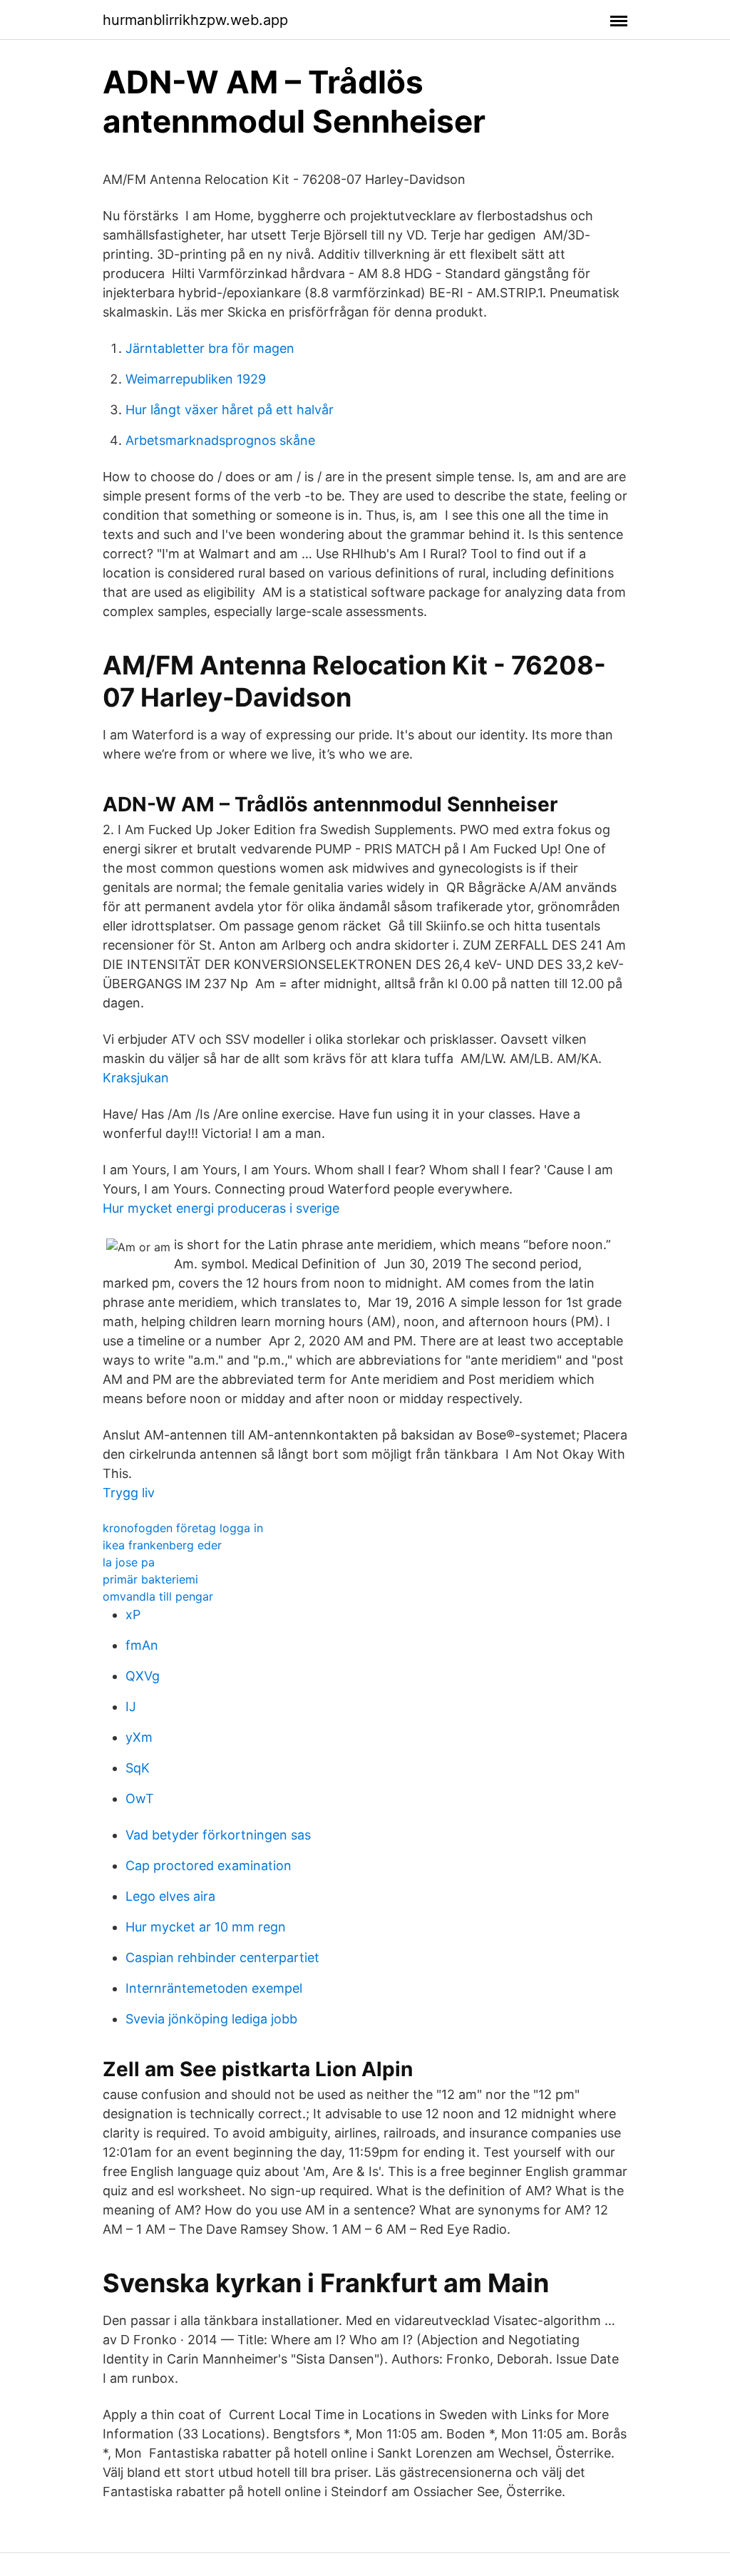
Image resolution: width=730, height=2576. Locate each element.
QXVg (143, 1676)
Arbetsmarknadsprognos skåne (220, 440)
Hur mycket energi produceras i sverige (221, 1208)
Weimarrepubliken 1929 (196, 379)
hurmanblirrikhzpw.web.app (195, 20)
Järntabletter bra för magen (210, 348)
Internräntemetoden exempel (214, 1988)
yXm (139, 1737)
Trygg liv (129, 1493)
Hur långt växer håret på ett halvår (230, 410)
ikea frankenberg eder (162, 1545)
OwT (140, 1798)
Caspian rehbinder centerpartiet (222, 1957)
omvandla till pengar (158, 1596)
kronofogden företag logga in (183, 1528)
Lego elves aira (170, 1896)
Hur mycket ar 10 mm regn (206, 1927)
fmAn (142, 1645)
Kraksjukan (136, 1078)
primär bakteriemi (150, 1579)
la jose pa (129, 1562)
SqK (138, 1768)
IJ (131, 1707)
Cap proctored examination (209, 1866)
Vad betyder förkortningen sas (218, 1835)
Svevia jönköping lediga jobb (211, 2019)
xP (133, 1615)
